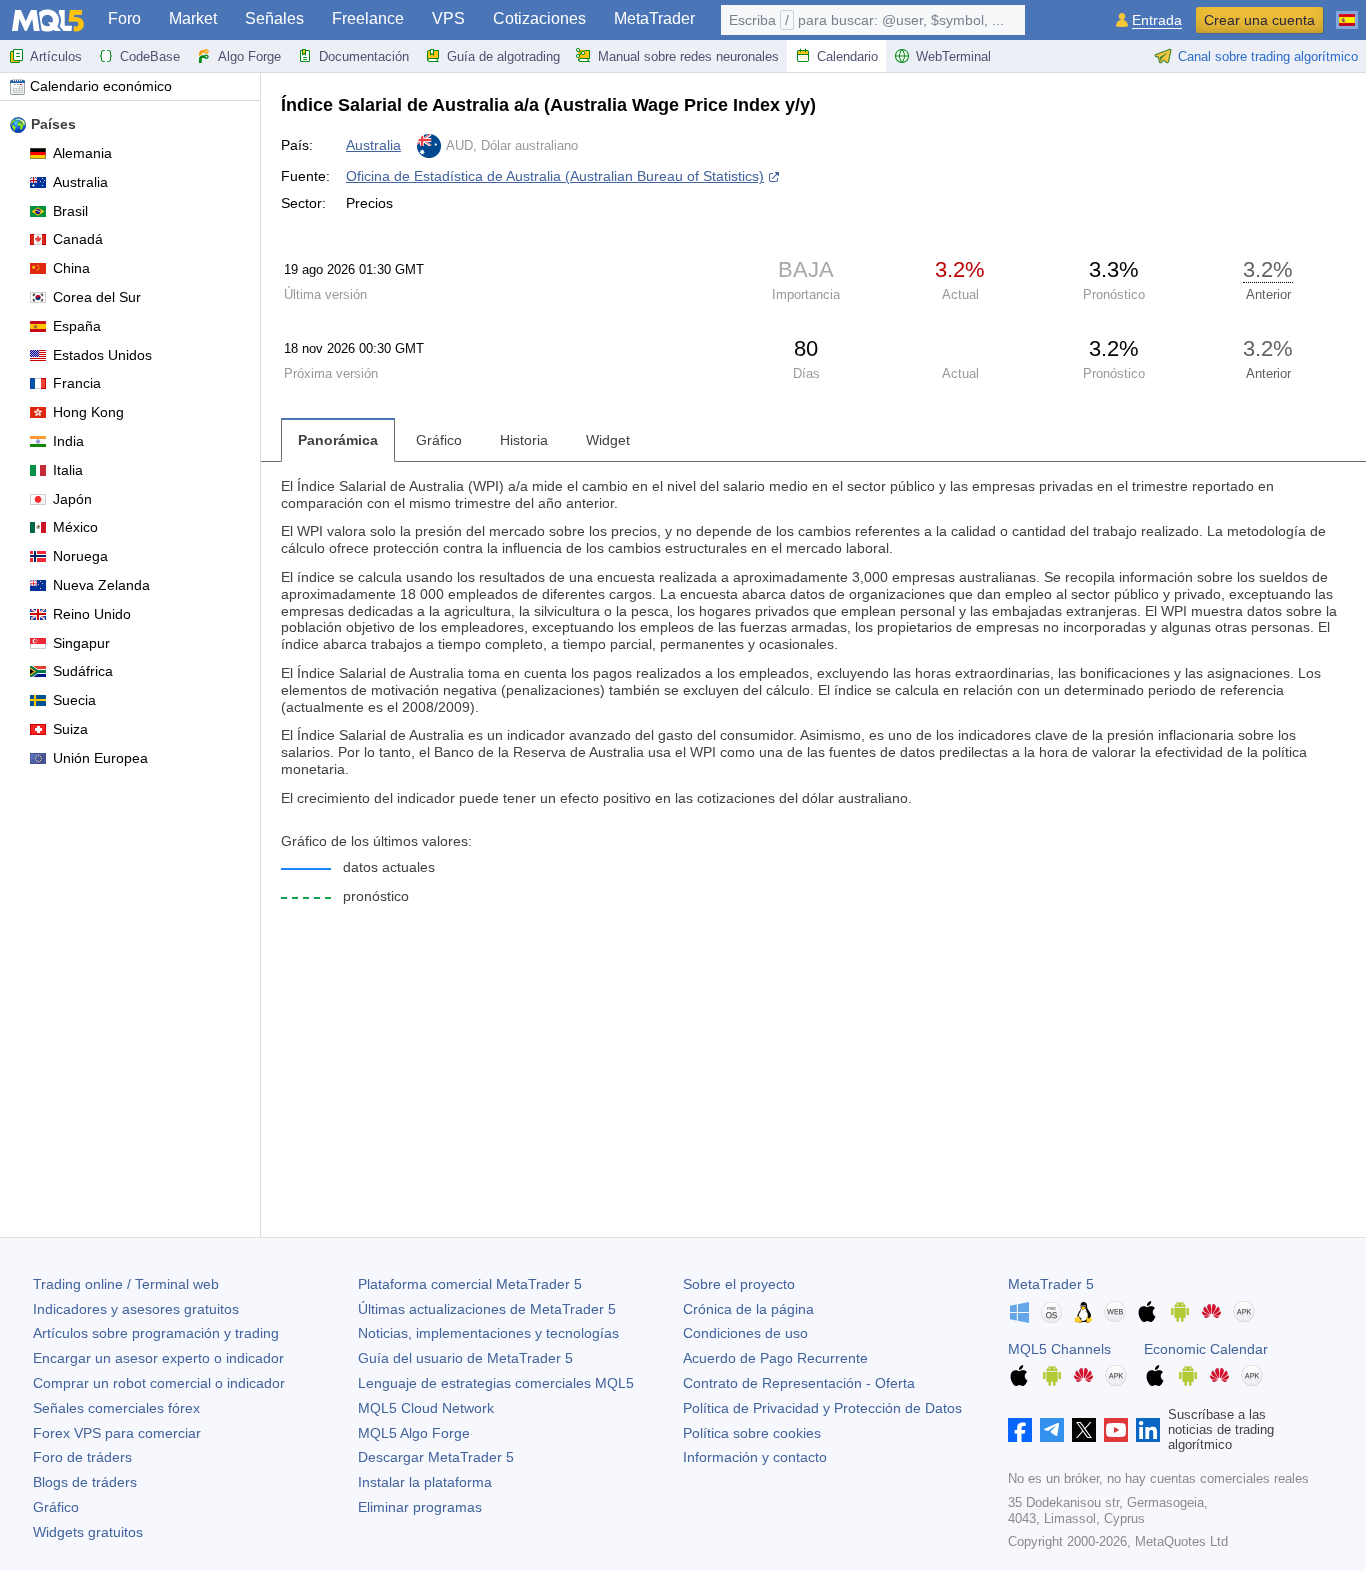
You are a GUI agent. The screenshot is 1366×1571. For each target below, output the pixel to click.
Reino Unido (92, 614)
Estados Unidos (102, 355)
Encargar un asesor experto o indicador (158, 1358)
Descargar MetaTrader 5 (436, 1457)
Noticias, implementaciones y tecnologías (488, 1333)
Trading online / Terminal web (126, 1284)
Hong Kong (88, 412)
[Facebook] (1020, 1430)
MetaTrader (654, 18)
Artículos (56, 56)
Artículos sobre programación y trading (156, 1333)
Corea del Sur (97, 297)
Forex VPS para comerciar (117, 1433)
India (68, 441)
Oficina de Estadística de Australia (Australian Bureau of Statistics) (555, 176)
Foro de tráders (82, 1457)
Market (193, 18)
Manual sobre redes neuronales (688, 56)
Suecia (74, 700)
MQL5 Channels (1059, 1349)
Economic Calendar (1206, 1349)
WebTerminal (953, 56)
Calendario (847, 56)
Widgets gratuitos (88, 1532)
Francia (77, 383)
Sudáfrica (83, 671)
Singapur (81, 643)
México (75, 527)
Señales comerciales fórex (116, 1408)
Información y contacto (755, 1457)
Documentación (364, 56)
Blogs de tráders (85, 1482)
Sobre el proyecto (739, 1284)
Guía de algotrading (503, 56)
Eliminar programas (420, 1507)
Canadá (78, 239)
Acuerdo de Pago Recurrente (775, 1358)
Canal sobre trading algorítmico (1268, 56)
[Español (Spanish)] (1347, 12)
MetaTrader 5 (1051, 1284)
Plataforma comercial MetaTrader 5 (470, 1284)
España (77, 326)
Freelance (368, 18)
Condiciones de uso (745, 1333)
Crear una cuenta (1259, 20)
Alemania (82, 153)
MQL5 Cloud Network (426, 1408)
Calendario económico (101, 86)
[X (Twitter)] (1084, 1430)
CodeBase (150, 56)
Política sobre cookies (752, 1433)
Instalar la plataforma (425, 1482)
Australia (80, 182)
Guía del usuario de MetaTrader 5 (465, 1358)
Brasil (70, 211)
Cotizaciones (539, 18)
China (71, 268)
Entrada (1157, 20)
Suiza (70, 729)
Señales (274, 18)
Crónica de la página (748, 1309)
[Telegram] (1052, 1430)
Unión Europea (100, 758)
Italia (68, 470)
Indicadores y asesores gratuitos (136, 1309)
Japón (72, 499)
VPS (448, 18)
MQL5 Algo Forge (414, 1433)
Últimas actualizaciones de (487, 1309)
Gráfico (56, 1507)
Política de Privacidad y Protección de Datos (822, 1408)
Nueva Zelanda (101, 585)
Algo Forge (249, 56)
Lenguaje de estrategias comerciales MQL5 (496, 1383)
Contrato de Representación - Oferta (799, 1383)
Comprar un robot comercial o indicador (159, 1383)
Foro (124, 18)
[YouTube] (1116, 1430)
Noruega (80, 556)
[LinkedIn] (1148, 1430)
